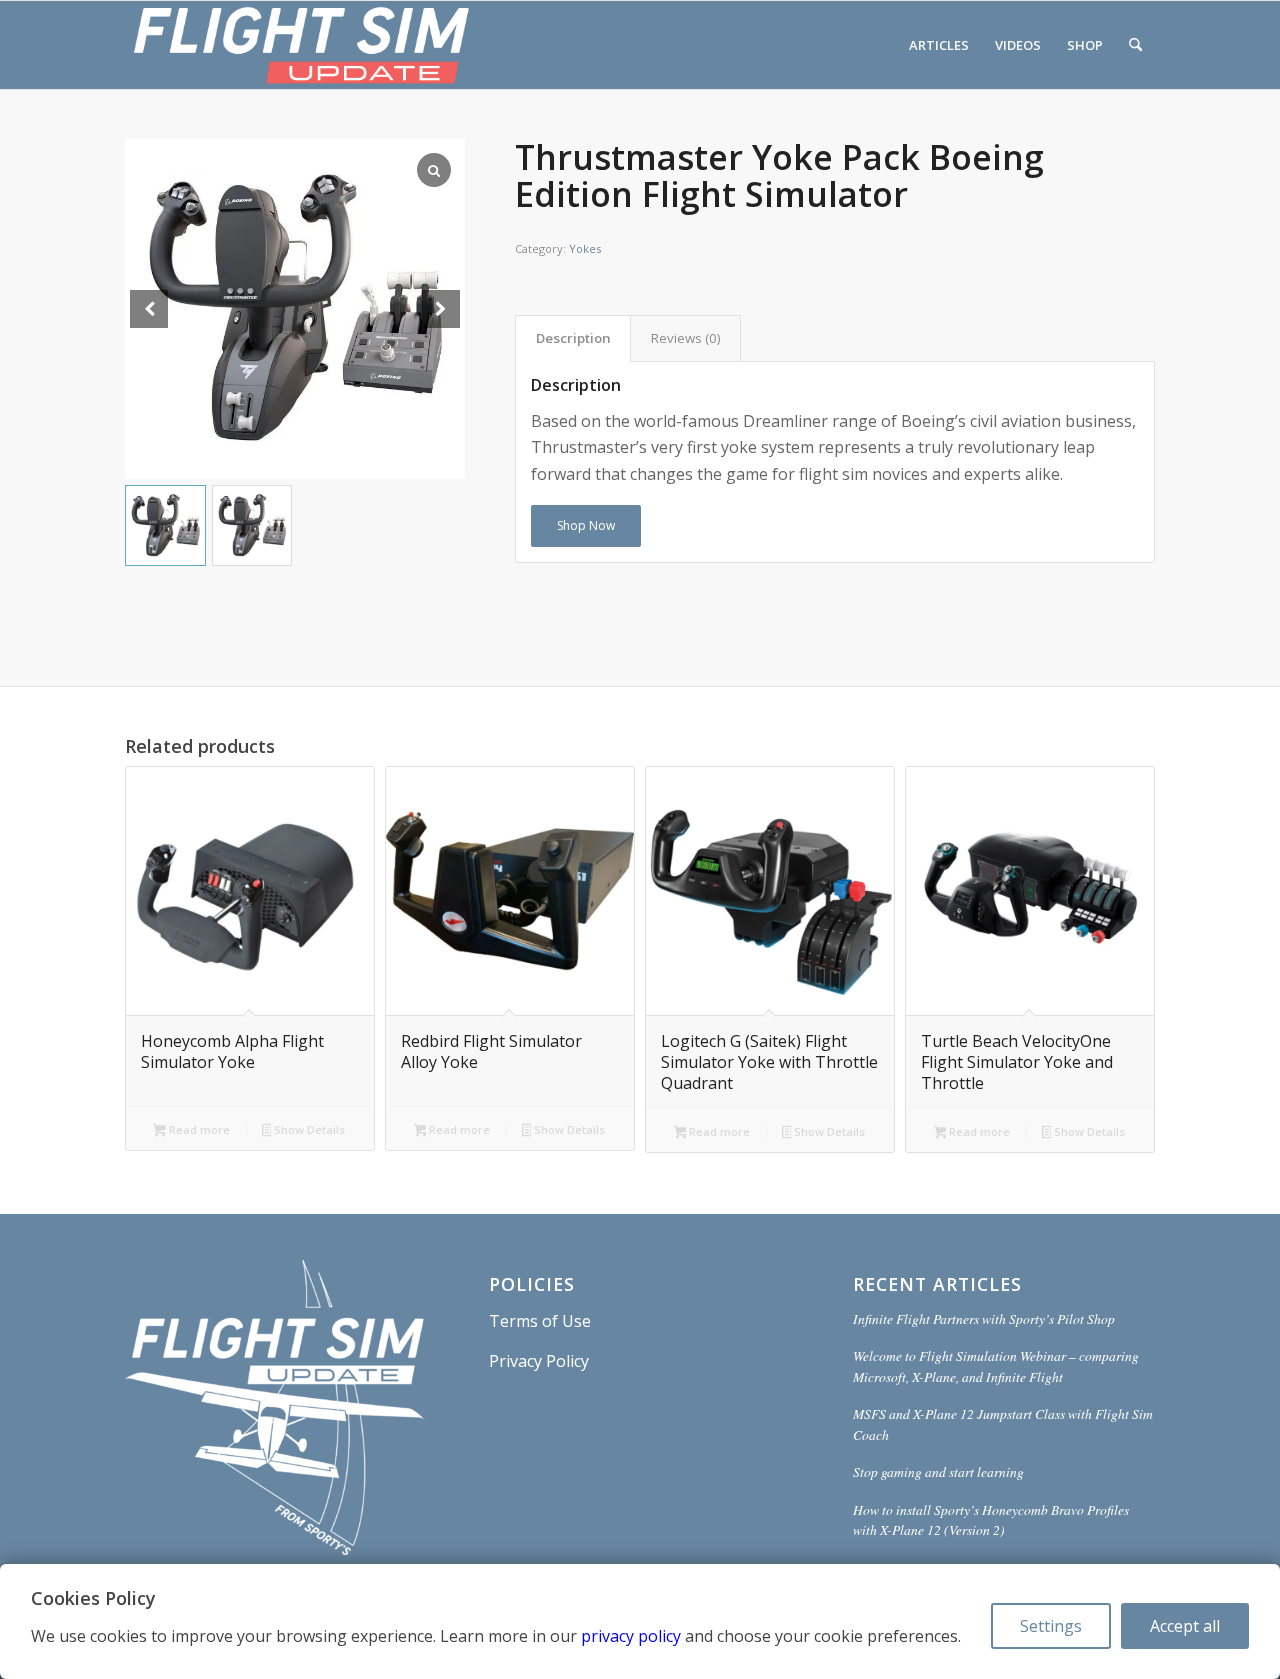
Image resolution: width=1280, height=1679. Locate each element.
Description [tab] (573, 338)
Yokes (585, 248)
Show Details (308, 1129)
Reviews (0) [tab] (686, 338)
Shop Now (586, 525)
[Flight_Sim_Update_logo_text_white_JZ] (301, 45)
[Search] (1135, 45)
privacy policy (631, 1636)
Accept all (1185, 1626)
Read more (198, 1129)
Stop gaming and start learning (938, 1471)
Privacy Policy (539, 1361)
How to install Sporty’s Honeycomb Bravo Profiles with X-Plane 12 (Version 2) (991, 1519)
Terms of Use (540, 1321)
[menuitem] (939, 45)
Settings (1051, 1626)
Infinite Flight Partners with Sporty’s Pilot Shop (984, 1318)
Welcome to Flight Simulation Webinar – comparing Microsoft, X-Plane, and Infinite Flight (996, 1365)
